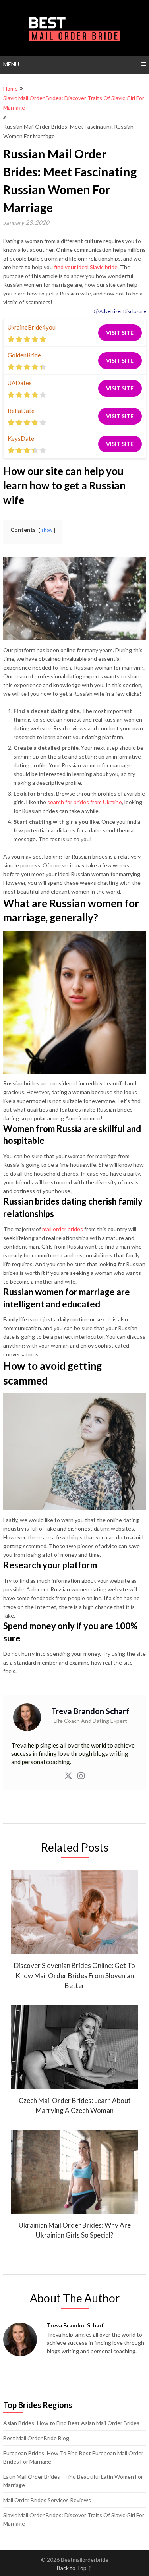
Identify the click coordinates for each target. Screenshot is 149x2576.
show (47, 530)
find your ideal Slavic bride (86, 267)
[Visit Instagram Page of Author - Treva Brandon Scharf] (81, 1777)
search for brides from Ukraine (85, 802)
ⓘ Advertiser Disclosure (120, 311)
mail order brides (63, 1229)
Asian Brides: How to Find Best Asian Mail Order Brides (71, 2423)
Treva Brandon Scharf (90, 1711)
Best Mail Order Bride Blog (36, 2438)
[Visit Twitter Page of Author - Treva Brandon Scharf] (68, 1777)
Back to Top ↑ (74, 2568)
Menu (11, 64)
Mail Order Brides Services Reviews (47, 2500)
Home (11, 88)
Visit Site (120, 333)
